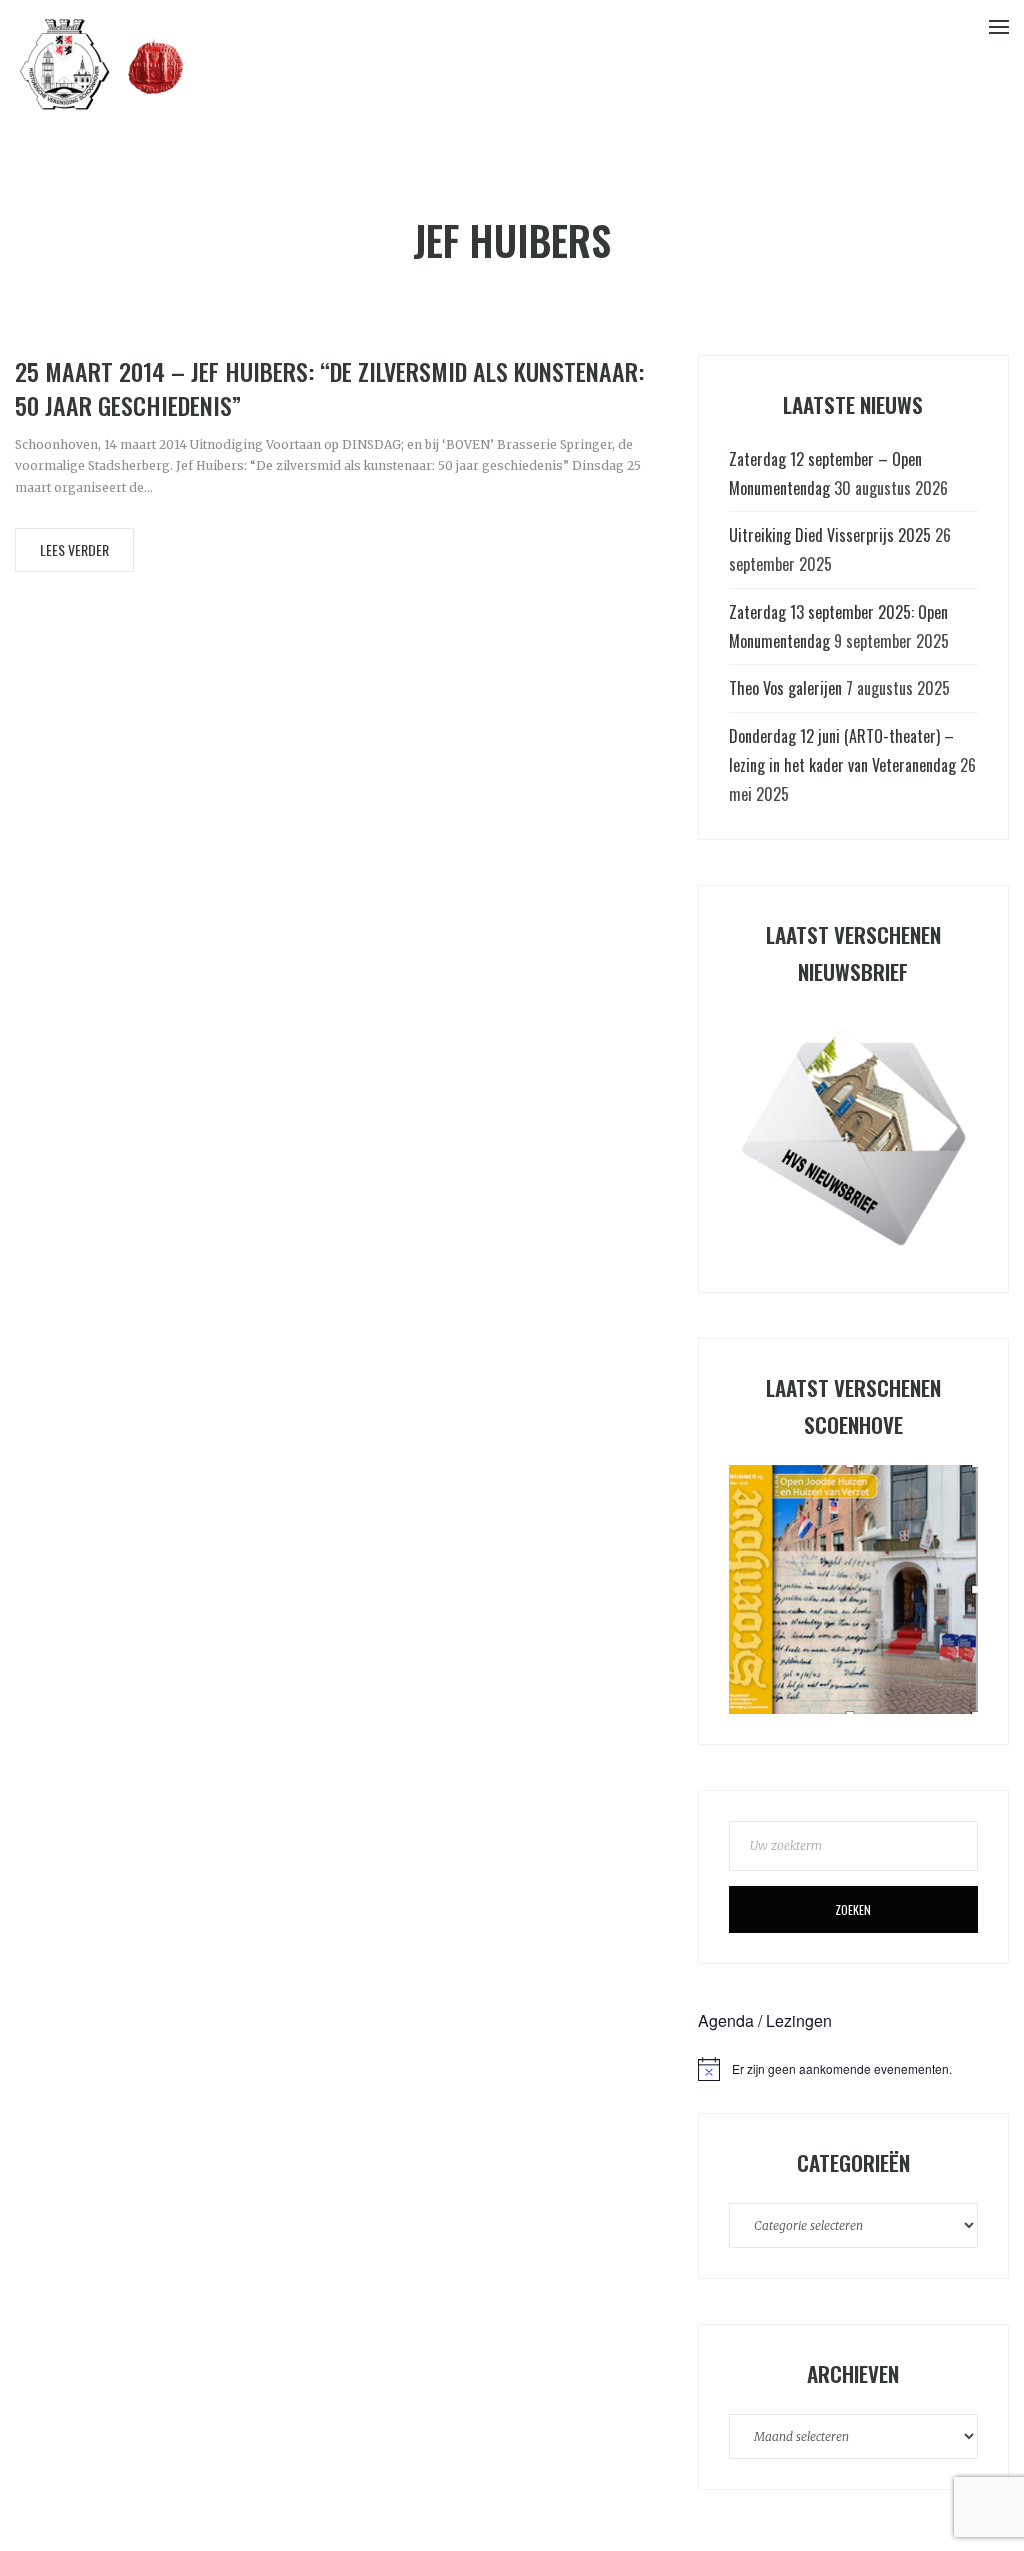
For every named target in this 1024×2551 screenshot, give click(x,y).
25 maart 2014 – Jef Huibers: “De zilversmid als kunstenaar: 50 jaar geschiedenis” (329, 388)
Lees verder (74, 549)
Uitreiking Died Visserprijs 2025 (830, 535)
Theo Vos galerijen (785, 688)
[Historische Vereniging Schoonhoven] (102, 63)
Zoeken (853, 1909)
